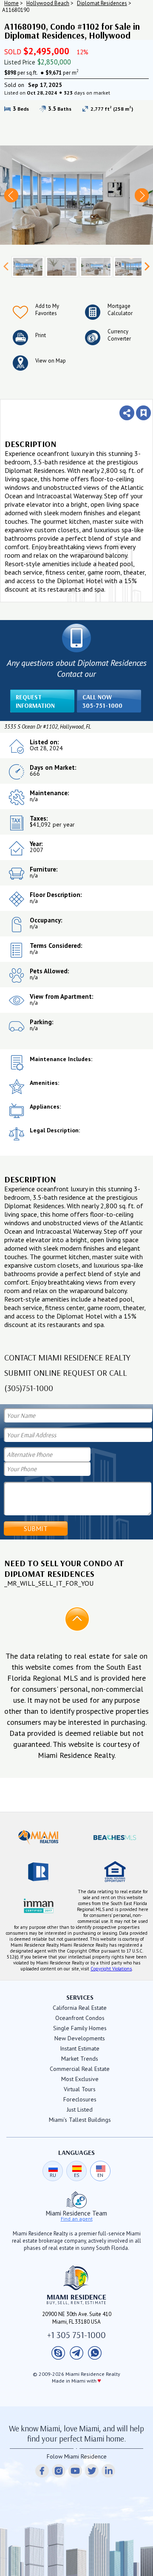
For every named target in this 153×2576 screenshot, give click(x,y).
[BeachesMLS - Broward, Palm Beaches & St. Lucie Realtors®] (115, 1838)
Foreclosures (80, 2099)
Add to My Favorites (47, 310)
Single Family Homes (80, 2028)
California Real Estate (80, 2008)
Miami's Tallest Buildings (80, 2120)
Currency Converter (119, 335)
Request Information (35, 701)
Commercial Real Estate (80, 2069)
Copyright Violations (111, 1969)
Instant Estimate (80, 2048)
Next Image (142, 195)
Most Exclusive (80, 2079)
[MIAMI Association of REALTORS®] (38, 1838)
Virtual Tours (80, 2089)
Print (41, 335)
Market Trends (80, 2059)
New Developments (80, 2038)
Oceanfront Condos (80, 2018)
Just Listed (80, 2109)
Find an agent (77, 2219)
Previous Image (11, 195)
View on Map (51, 361)
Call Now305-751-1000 (102, 701)
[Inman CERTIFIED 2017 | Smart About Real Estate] (38, 1905)
